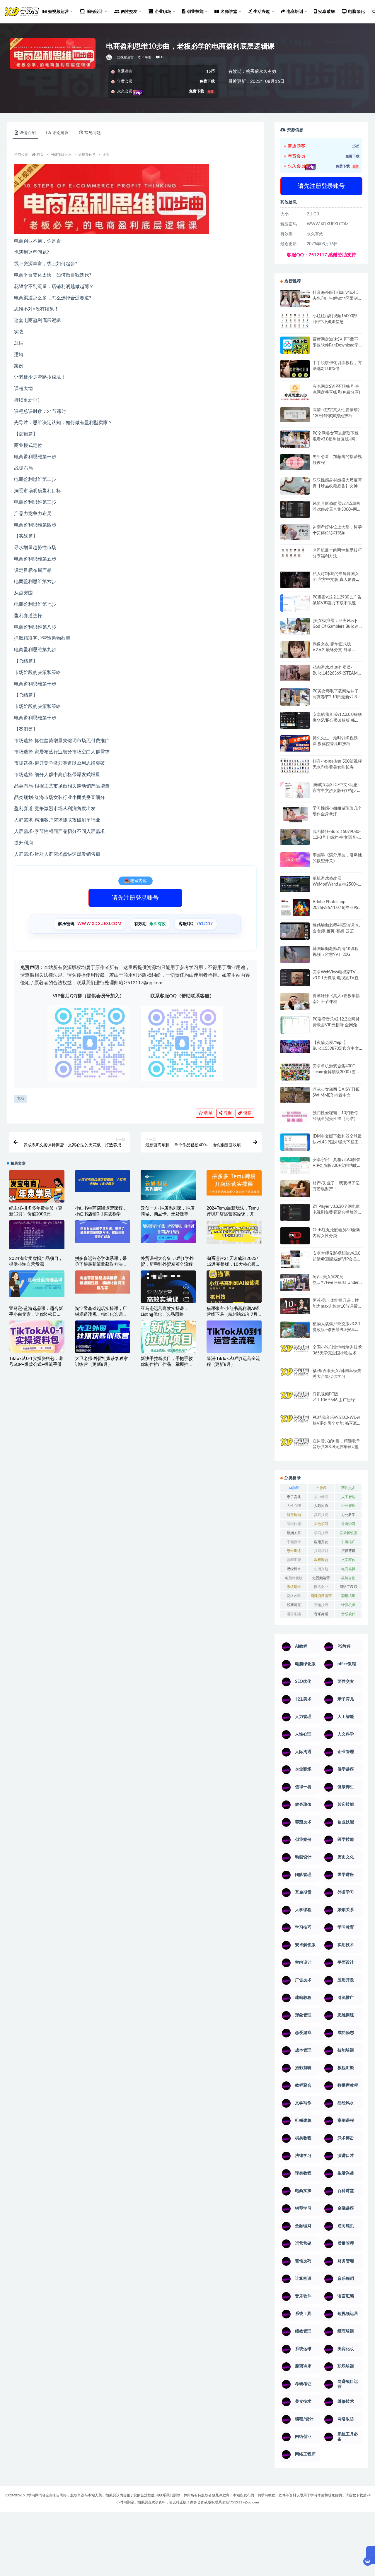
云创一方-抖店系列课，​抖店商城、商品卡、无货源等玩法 (167, 1214)
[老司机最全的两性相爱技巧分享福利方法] (295, 553)
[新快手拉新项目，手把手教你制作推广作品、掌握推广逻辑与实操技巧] (168, 1337)
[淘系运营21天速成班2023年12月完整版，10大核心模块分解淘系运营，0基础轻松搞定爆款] (234, 1232)
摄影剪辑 (348, 1551)
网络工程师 (348, 1587)
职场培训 (348, 1596)
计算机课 (348, 1605)
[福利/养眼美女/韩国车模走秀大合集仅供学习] (295, 1376)
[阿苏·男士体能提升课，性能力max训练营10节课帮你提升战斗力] (295, 1306)
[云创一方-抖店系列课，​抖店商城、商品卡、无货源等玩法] (168, 1185)
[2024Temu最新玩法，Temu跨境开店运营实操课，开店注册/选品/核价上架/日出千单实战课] (234, 1183)
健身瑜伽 (294, 1515)
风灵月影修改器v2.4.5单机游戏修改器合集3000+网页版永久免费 (337, 510)
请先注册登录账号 (135, 898)
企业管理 (348, 1506)
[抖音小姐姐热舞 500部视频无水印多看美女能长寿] (295, 766)
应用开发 (321, 1542)
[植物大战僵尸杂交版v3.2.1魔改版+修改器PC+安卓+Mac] (295, 1332)
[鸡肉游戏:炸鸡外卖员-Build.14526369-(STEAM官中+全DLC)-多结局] (295, 673)
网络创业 (321, 1587)
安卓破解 (327, 12)
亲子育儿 (294, 1497)
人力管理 (321, 1497)
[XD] (109, 57)
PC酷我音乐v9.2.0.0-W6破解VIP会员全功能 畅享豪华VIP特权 (337, 1424)
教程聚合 (321, 1560)
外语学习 (348, 1524)
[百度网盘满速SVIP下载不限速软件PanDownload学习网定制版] (295, 347)
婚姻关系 (294, 1533)
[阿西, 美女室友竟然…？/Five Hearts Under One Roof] (295, 1282)
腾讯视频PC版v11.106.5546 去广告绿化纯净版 (336, 1400)
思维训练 (294, 1551)
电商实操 (348, 1569)
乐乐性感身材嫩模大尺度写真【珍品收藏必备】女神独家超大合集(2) (337, 486)
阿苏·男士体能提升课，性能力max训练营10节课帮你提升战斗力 (337, 1306)
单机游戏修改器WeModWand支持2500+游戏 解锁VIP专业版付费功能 (337, 884)
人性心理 (294, 1506)
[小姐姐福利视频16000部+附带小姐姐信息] (295, 321)
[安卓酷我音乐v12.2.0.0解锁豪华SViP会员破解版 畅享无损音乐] (295, 727)
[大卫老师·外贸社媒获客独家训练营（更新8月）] (103, 1338)
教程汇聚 (294, 1560)
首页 (40, 155)
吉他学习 (321, 1524)
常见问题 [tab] (93, 133)
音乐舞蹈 (321, 1614)
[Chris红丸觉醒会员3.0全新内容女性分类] (295, 1239)
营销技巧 (321, 1605)
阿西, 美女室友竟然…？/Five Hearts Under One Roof (336, 1283)
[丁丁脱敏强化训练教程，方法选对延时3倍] (295, 371)
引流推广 (348, 1542)
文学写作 (348, 1560)
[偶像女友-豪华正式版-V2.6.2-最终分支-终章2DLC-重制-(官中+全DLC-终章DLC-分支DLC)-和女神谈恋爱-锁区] (295, 649)
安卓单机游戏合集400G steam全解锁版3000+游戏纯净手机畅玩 (336, 1072)
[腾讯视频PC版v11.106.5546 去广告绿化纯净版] (295, 1400)
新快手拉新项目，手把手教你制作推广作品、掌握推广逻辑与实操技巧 (167, 1365)
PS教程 (321, 1488)
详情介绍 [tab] (28, 133)
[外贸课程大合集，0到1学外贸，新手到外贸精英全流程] (168, 1232)
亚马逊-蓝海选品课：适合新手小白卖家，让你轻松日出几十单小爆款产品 (36, 1314)
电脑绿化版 (294, 1578)
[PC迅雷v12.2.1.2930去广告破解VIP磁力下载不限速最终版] (295, 604)
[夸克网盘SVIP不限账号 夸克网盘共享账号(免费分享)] (295, 395)
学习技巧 (321, 1533)
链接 (247, 1113)
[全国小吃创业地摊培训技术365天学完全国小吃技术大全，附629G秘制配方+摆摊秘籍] (295, 1351)
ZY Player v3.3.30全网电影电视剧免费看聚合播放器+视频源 (336, 1212)
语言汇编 (294, 1614)
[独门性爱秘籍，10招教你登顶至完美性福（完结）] (295, 1117)
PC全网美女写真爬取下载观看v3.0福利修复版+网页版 (336, 439)
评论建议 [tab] (60, 133)
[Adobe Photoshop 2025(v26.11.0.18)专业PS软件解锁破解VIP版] (295, 909)
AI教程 (294, 1488)
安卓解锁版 (348, 1533)
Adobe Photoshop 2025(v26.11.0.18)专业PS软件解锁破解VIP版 (335, 908)
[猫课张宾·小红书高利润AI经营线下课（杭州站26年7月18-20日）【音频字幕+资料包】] (234, 1287)
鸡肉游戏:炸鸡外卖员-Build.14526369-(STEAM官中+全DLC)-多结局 (337, 673)
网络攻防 (294, 1596)
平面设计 (294, 1542)
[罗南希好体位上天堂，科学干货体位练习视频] (295, 532)
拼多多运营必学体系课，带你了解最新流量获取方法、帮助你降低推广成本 (101, 1264)
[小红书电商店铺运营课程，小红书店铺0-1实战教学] (103, 1181)
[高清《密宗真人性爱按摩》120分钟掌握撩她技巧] (295, 415)
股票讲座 (294, 1605)
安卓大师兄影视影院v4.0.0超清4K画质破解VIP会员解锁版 (337, 1259)
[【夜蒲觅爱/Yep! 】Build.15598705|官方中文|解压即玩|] (295, 1047)
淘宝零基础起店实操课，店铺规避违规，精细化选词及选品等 (101, 1314)
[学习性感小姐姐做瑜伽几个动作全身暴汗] (295, 814)
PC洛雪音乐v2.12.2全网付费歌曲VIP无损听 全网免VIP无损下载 (336, 1025)
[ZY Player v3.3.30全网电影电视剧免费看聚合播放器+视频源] (295, 1213)
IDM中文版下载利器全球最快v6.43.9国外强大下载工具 (337, 1142)
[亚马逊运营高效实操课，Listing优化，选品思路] (168, 1298)
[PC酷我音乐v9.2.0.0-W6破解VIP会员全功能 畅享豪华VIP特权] (295, 1424)
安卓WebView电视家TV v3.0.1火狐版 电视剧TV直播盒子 (336, 978)
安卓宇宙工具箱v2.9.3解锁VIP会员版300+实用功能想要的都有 (337, 1166)
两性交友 (348, 1488)
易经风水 (294, 1569)
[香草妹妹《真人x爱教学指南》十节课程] (295, 1003)
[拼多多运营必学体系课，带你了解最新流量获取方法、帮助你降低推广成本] (103, 1231)
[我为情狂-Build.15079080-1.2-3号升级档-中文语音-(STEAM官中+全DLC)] (295, 837)
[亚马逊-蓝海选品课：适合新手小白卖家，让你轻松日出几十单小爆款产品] (37, 1284)
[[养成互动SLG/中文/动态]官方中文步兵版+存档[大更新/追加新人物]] (295, 790)
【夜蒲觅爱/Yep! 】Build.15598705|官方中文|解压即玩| (336, 1049)
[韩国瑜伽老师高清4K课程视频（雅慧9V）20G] (295, 956)
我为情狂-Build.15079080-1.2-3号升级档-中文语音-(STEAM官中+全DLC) (337, 838)
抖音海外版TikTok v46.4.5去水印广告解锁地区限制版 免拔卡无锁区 (337, 299)
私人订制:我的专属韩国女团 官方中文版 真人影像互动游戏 (336, 580)
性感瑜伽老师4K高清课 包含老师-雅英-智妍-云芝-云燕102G (336, 931)
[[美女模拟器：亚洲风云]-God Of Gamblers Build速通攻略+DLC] (295, 626)
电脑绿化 (356, 12)
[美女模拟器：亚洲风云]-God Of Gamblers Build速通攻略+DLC (336, 627)
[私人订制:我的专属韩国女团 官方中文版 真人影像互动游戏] (295, 580)
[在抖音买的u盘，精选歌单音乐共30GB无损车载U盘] (295, 1453)
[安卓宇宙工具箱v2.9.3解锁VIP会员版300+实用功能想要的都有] (295, 1168)
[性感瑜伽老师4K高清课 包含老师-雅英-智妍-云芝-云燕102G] (295, 931)
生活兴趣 (321, 1569)
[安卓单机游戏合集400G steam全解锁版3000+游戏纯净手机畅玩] (295, 1074)
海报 (227, 1113)
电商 (21, 1099)
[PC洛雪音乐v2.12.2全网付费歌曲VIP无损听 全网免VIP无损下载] (295, 1026)
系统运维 (294, 1587)
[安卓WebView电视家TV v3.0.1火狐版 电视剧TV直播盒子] (295, 977)
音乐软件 (348, 1614)
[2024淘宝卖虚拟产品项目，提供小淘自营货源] (37, 1235)
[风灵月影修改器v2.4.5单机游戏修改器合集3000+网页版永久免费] (295, 510)
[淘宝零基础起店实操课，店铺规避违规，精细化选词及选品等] (103, 1282)
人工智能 (348, 1497)
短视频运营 (125, 57)
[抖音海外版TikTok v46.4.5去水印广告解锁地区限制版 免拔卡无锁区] (295, 301)
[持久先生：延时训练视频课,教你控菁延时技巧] (295, 743)
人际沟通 (321, 1506)
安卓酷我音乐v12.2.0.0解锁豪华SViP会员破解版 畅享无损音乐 (337, 721)
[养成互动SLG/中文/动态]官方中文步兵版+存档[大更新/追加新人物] (337, 791)
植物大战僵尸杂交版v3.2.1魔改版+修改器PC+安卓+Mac (336, 1330)
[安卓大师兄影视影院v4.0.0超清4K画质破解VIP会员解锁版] (295, 1261)
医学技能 (294, 1524)
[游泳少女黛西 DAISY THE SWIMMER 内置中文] (295, 1095)
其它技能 (321, 1515)
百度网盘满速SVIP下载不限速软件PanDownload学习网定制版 (336, 345)
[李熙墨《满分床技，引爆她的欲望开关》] (295, 860)
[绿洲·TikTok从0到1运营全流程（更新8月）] (234, 1337)
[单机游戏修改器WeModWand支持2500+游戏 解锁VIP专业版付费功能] (295, 884)
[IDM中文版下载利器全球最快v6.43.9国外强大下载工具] (295, 1144)
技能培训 (321, 1551)
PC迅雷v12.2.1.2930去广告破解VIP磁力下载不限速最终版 (337, 603)
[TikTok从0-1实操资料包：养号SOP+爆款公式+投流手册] (37, 1337)
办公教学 (348, 1515)
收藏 (208, 1113)
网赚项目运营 (61, 155)
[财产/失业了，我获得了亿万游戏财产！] (295, 1188)
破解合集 (348, 1578)
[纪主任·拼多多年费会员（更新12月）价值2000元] (37, 1190)
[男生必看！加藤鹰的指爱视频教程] (295, 462)
